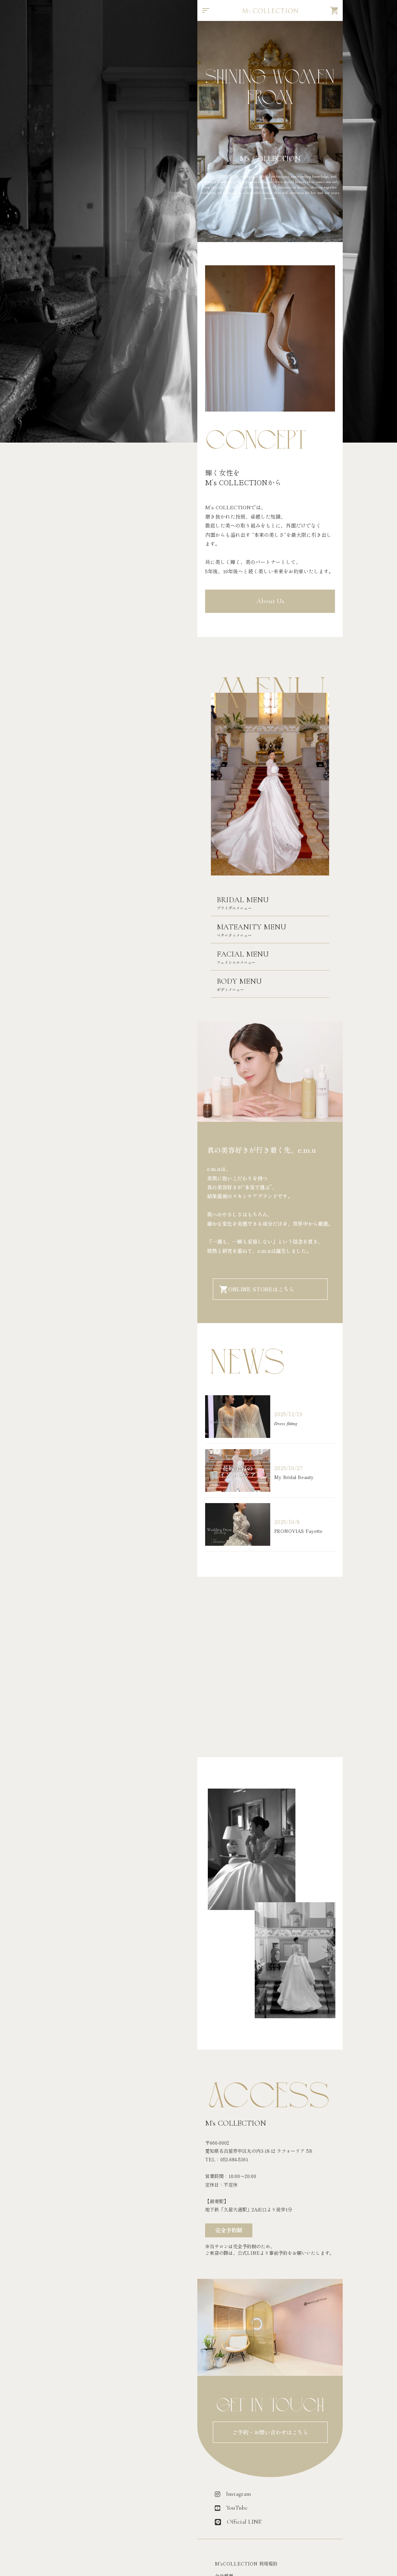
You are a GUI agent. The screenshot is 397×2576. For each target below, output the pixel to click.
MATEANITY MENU (251, 927)
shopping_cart (335, 10)
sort (206, 10)
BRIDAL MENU (243, 900)
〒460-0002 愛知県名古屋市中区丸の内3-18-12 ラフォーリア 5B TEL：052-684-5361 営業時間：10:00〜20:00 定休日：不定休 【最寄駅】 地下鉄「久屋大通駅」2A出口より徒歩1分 (259, 2176)
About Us (270, 601)
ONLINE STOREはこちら (261, 1289)
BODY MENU (239, 981)
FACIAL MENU (243, 954)
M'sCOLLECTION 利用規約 (246, 2564)
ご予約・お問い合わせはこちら (270, 2432)
